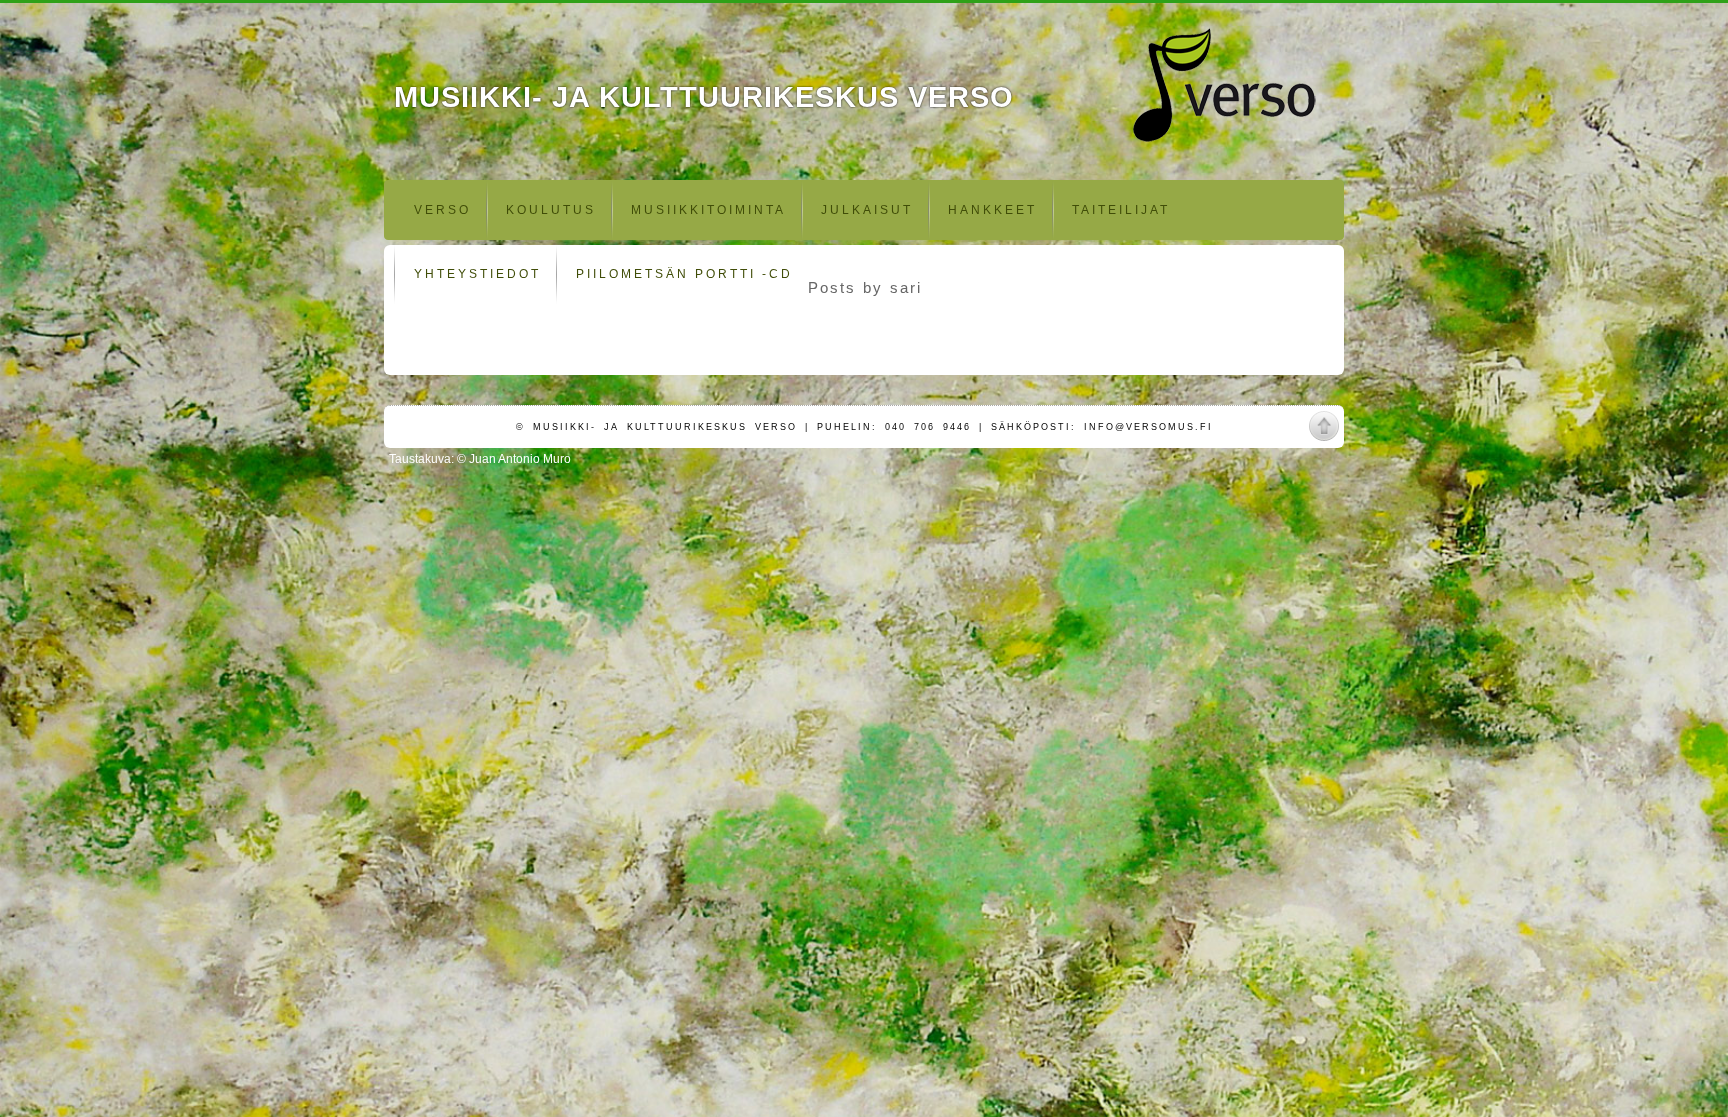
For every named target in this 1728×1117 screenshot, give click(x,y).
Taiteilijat (1121, 210)
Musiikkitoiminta (708, 210)
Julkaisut (867, 210)
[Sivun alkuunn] (1324, 426)
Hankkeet (992, 210)
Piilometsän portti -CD (684, 274)
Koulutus (551, 210)
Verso (442, 210)
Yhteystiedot (477, 274)
